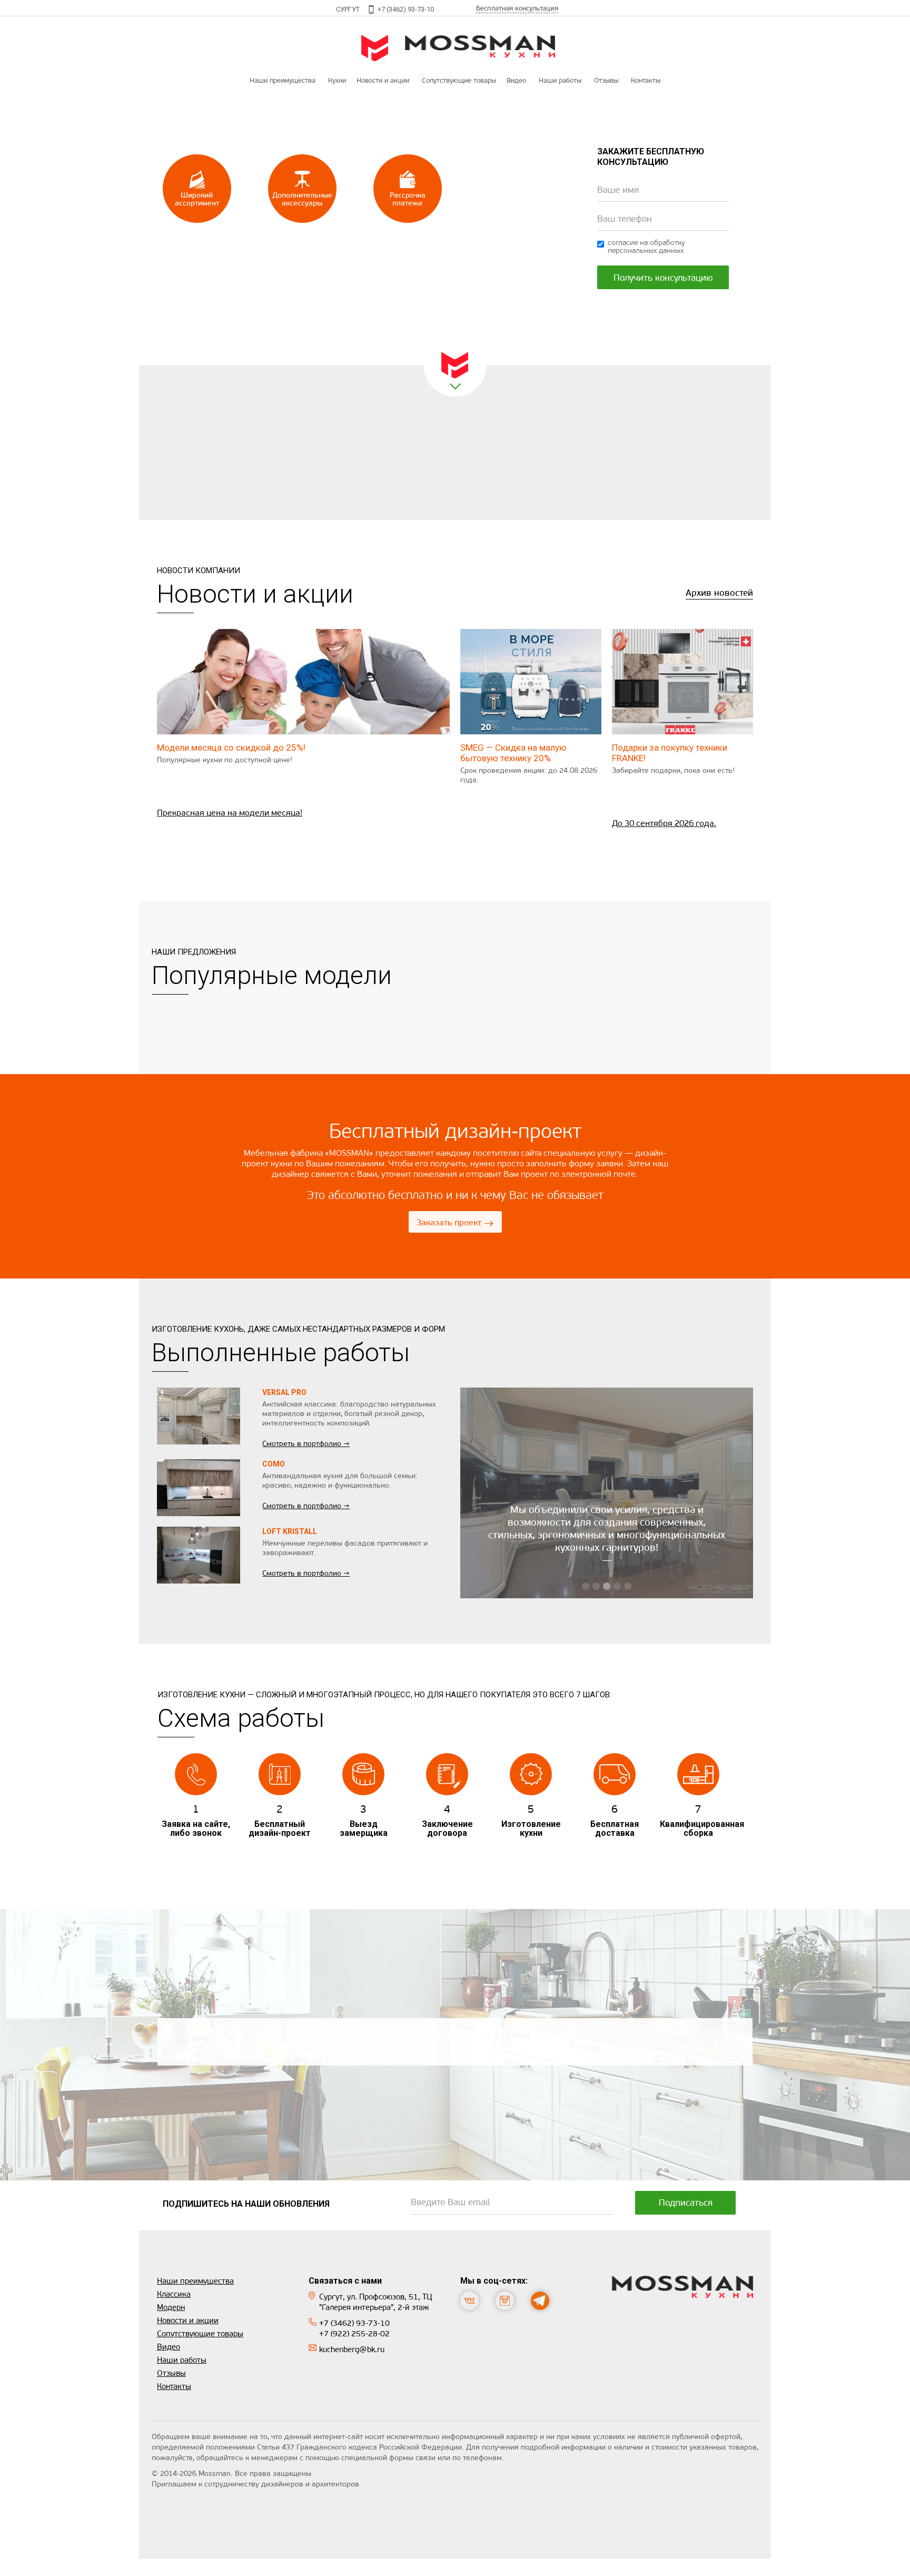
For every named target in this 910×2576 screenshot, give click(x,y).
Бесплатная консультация (517, 8)
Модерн (171, 2307)
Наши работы (560, 80)
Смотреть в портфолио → (306, 1444)
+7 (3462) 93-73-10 (406, 9)
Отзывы (606, 80)
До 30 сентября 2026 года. (664, 823)
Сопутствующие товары (200, 2334)
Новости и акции (383, 80)
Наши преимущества (283, 80)
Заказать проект (455, 1223)
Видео (516, 80)
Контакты (646, 80)
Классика (174, 2294)
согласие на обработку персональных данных (646, 247)
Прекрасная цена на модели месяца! (230, 813)
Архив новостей (719, 593)
